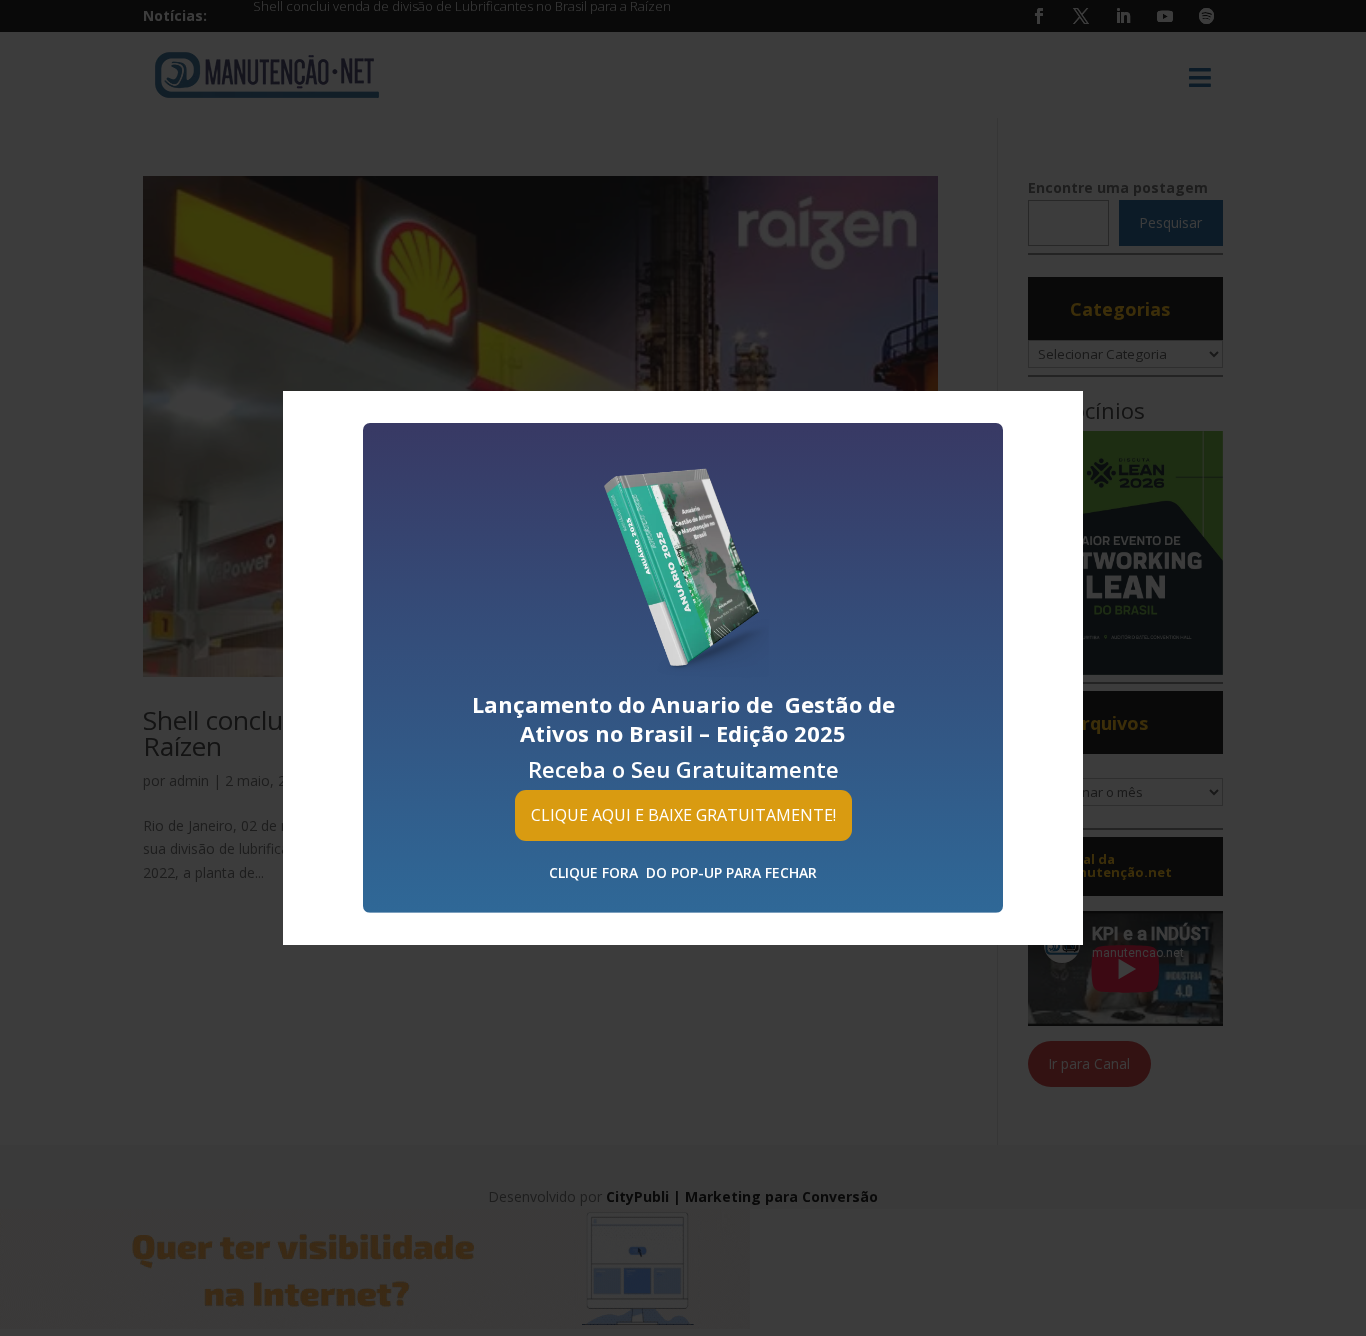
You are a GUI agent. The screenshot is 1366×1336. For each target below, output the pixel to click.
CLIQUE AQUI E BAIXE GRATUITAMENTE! (683, 815)
